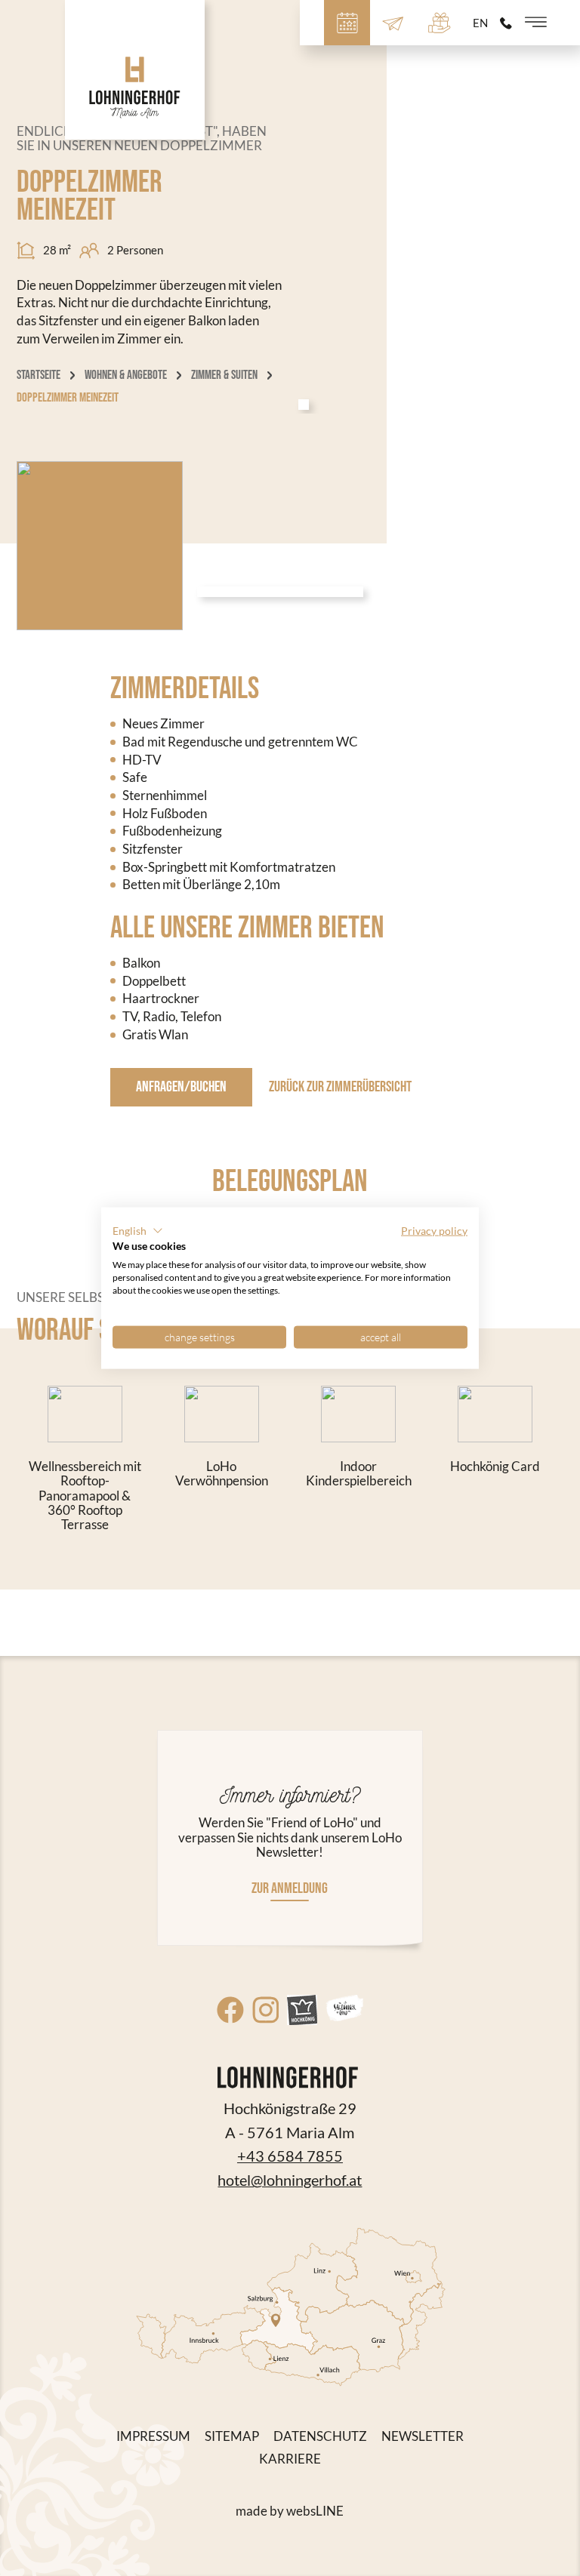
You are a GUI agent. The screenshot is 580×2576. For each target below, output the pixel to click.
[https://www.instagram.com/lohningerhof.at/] (266, 2010)
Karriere (290, 2459)
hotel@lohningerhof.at (290, 2180)
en (480, 23)
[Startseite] (135, 70)
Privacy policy (434, 1230)
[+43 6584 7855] (506, 23)
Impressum (153, 2436)
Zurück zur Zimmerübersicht (340, 1087)
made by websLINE (290, 2511)
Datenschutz (320, 2436)
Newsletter (423, 2436)
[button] (138, 1230)
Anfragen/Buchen (181, 1087)
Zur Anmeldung (290, 1888)
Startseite (39, 375)
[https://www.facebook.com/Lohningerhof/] (230, 2010)
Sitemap (232, 2436)
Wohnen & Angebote (126, 375)
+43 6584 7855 (290, 2156)
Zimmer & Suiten (224, 375)
